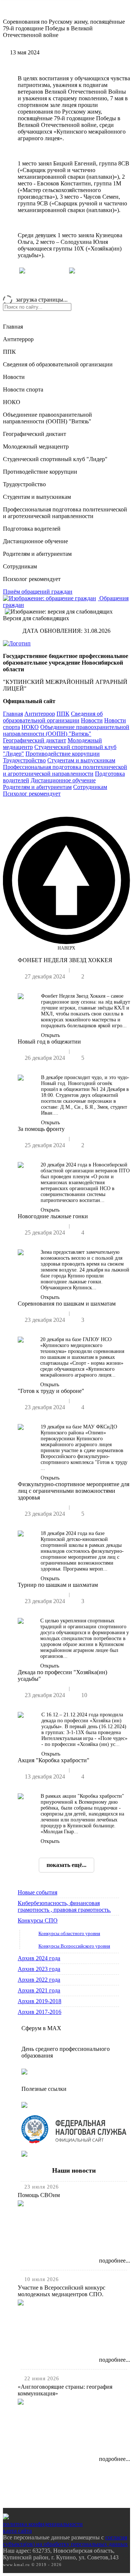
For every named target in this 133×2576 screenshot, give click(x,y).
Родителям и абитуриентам (37, 554)
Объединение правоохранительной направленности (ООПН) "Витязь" (47, 418)
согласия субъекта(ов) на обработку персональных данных (65, 2541)
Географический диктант (35, 434)
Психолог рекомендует (32, 579)
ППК (9, 352)
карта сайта (17, 2531)
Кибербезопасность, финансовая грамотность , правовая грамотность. (64, 1906)
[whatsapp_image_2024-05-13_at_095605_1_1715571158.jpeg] (22, 271)
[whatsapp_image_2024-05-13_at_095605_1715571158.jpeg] (72, 271)
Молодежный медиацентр (36, 446)
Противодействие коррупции (40, 472)
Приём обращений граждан (38, 592)
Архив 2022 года (39, 1980)
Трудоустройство (24, 484)
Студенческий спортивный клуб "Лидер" (55, 459)
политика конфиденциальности (43, 2524)
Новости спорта (23, 389)
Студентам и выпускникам (37, 497)
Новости (14, 377)
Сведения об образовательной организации (58, 364)
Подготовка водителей (32, 529)
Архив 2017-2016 (40, 2012)
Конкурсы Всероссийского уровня (74, 1946)
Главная (13, 327)
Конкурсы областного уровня (69, 1933)
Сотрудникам (20, 566)
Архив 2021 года (39, 1990)
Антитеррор (18, 339)
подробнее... (115, 2261)
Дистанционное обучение (35, 541)
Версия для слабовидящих (36, 618)
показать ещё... (66, 1865)
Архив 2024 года (39, 1958)
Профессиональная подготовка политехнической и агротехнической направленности (65, 513)
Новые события (37, 1892)
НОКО (12, 402)
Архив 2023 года (39, 1969)
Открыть (50, 1035)
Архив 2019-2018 (40, 2001)
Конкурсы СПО (38, 1920)
